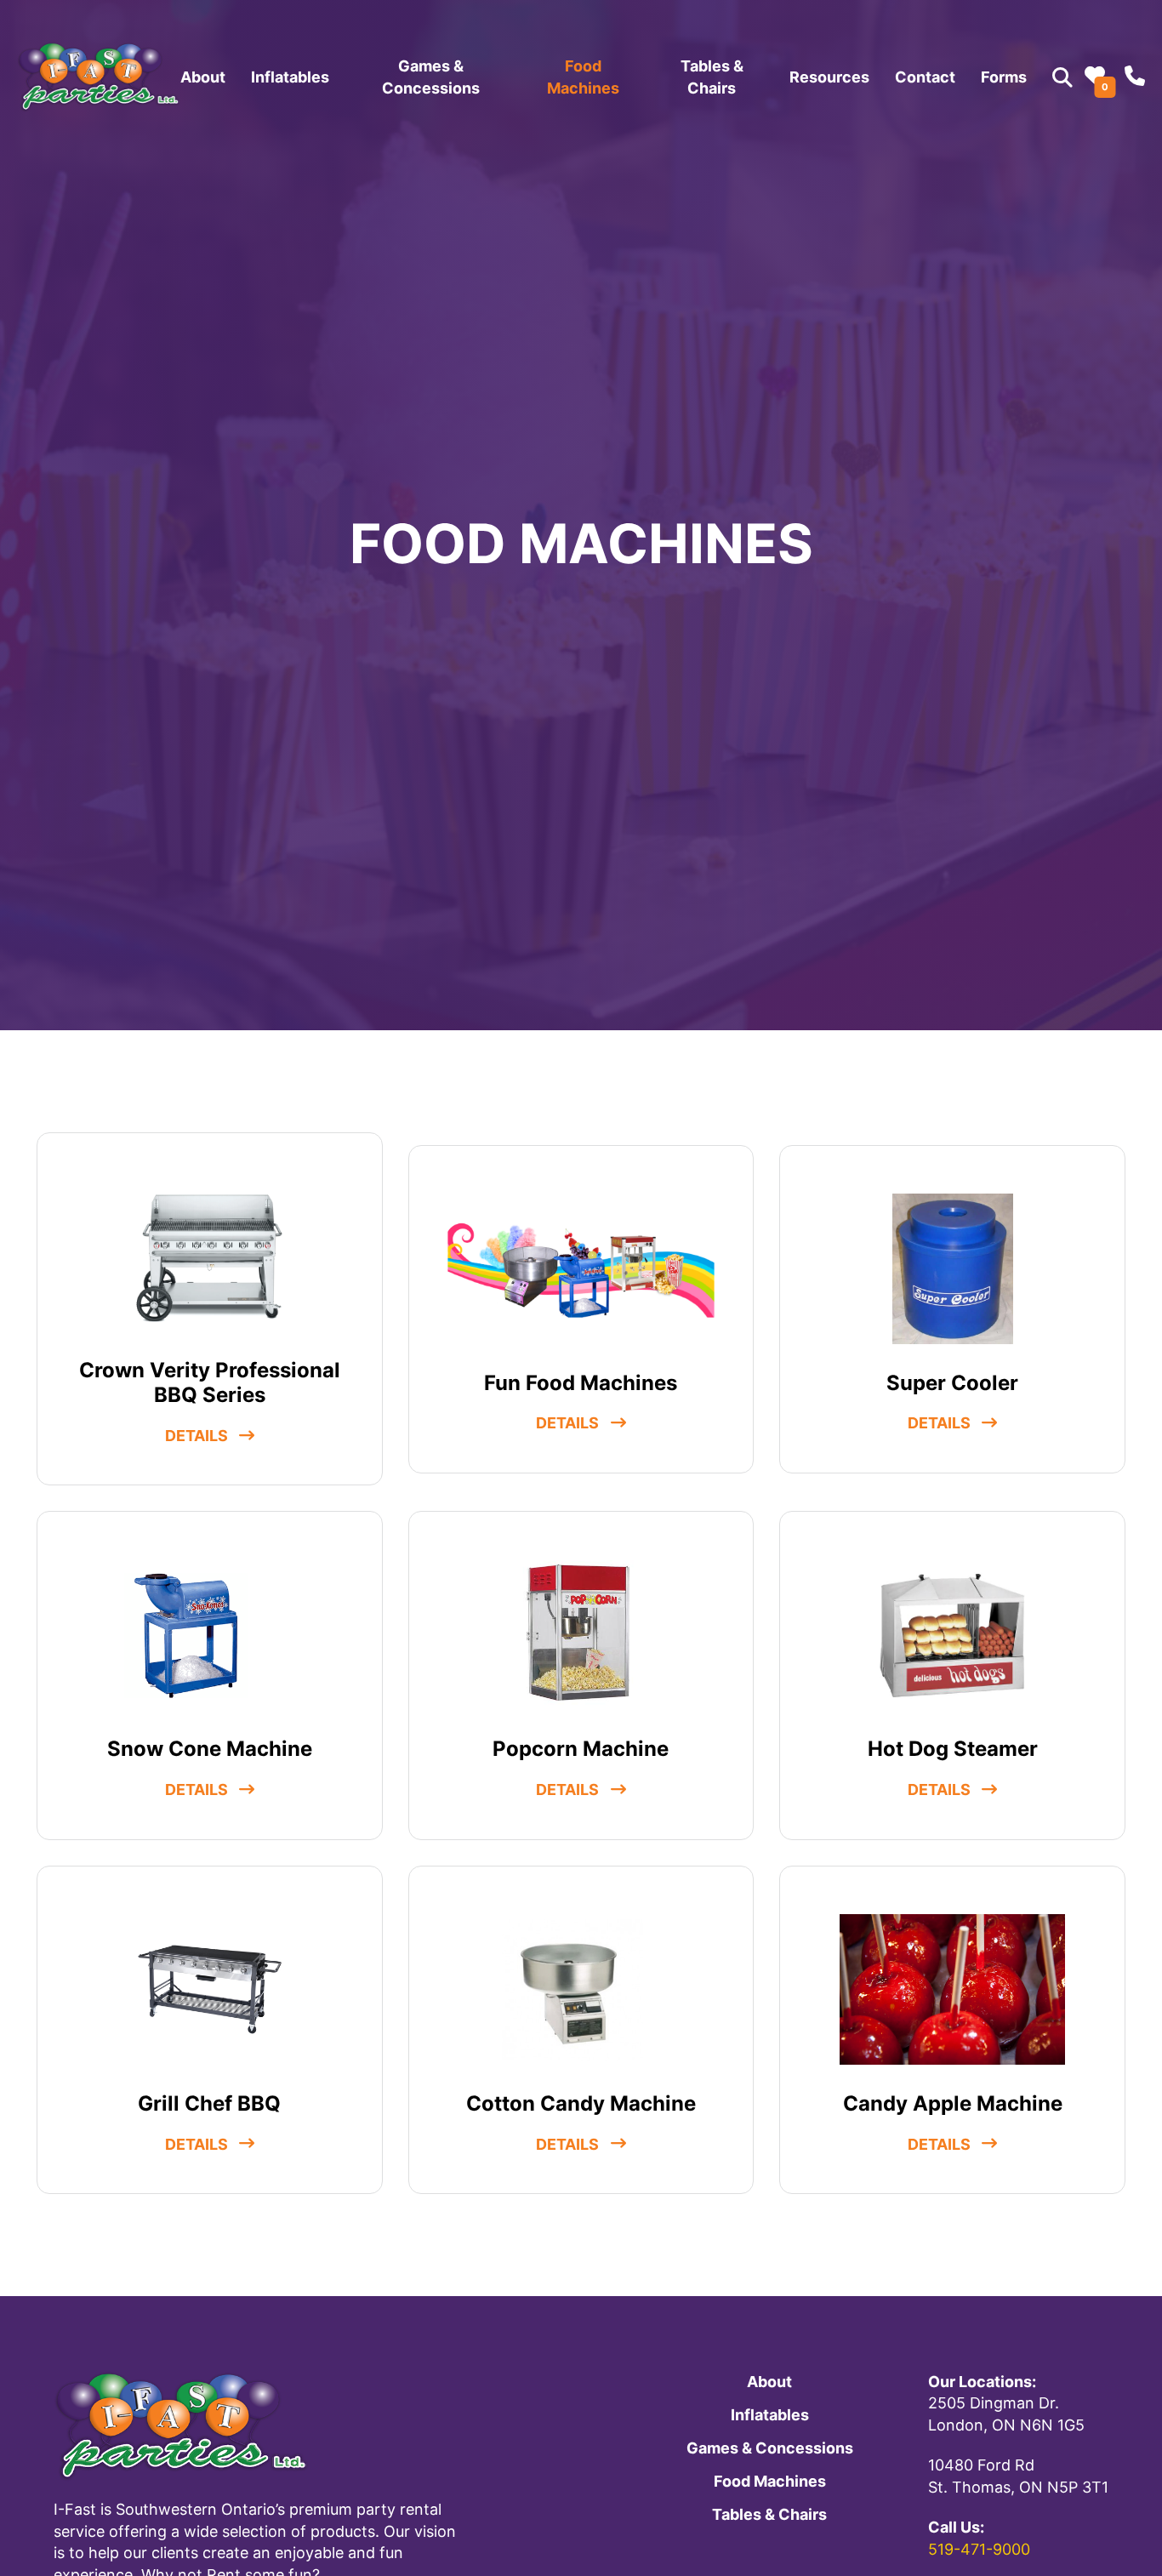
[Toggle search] (1062, 77)
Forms (1004, 77)
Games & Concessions (431, 77)
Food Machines (583, 77)
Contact (925, 77)
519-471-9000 (979, 2549)
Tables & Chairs (712, 77)
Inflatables (290, 77)
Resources (829, 77)
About (203, 77)
